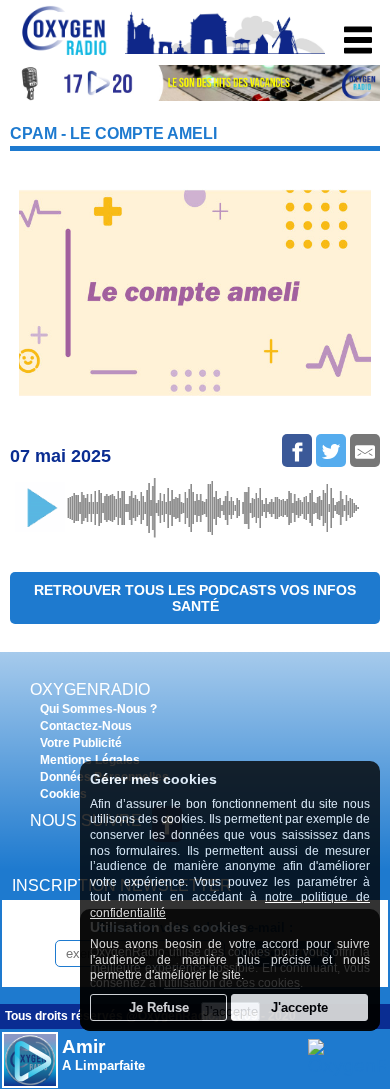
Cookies (63, 794)
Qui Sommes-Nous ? (98, 709)
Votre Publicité (81, 743)
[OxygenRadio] (65, 54)
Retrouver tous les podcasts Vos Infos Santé (195, 598)
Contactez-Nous (86, 726)
